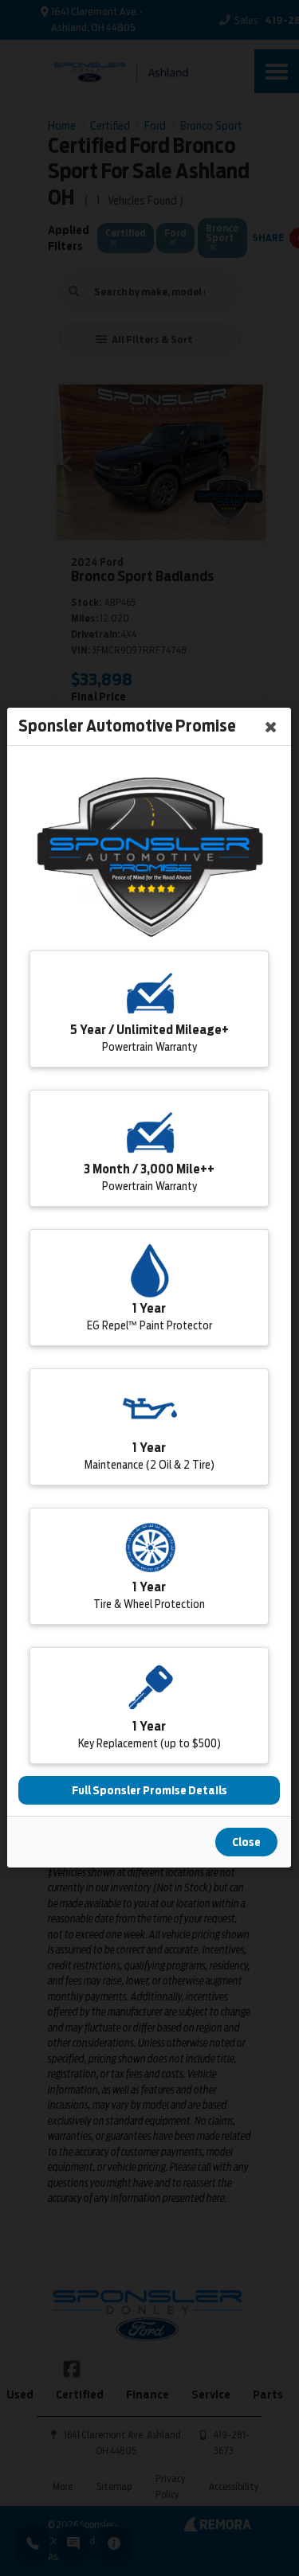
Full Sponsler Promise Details (149, 1791)
